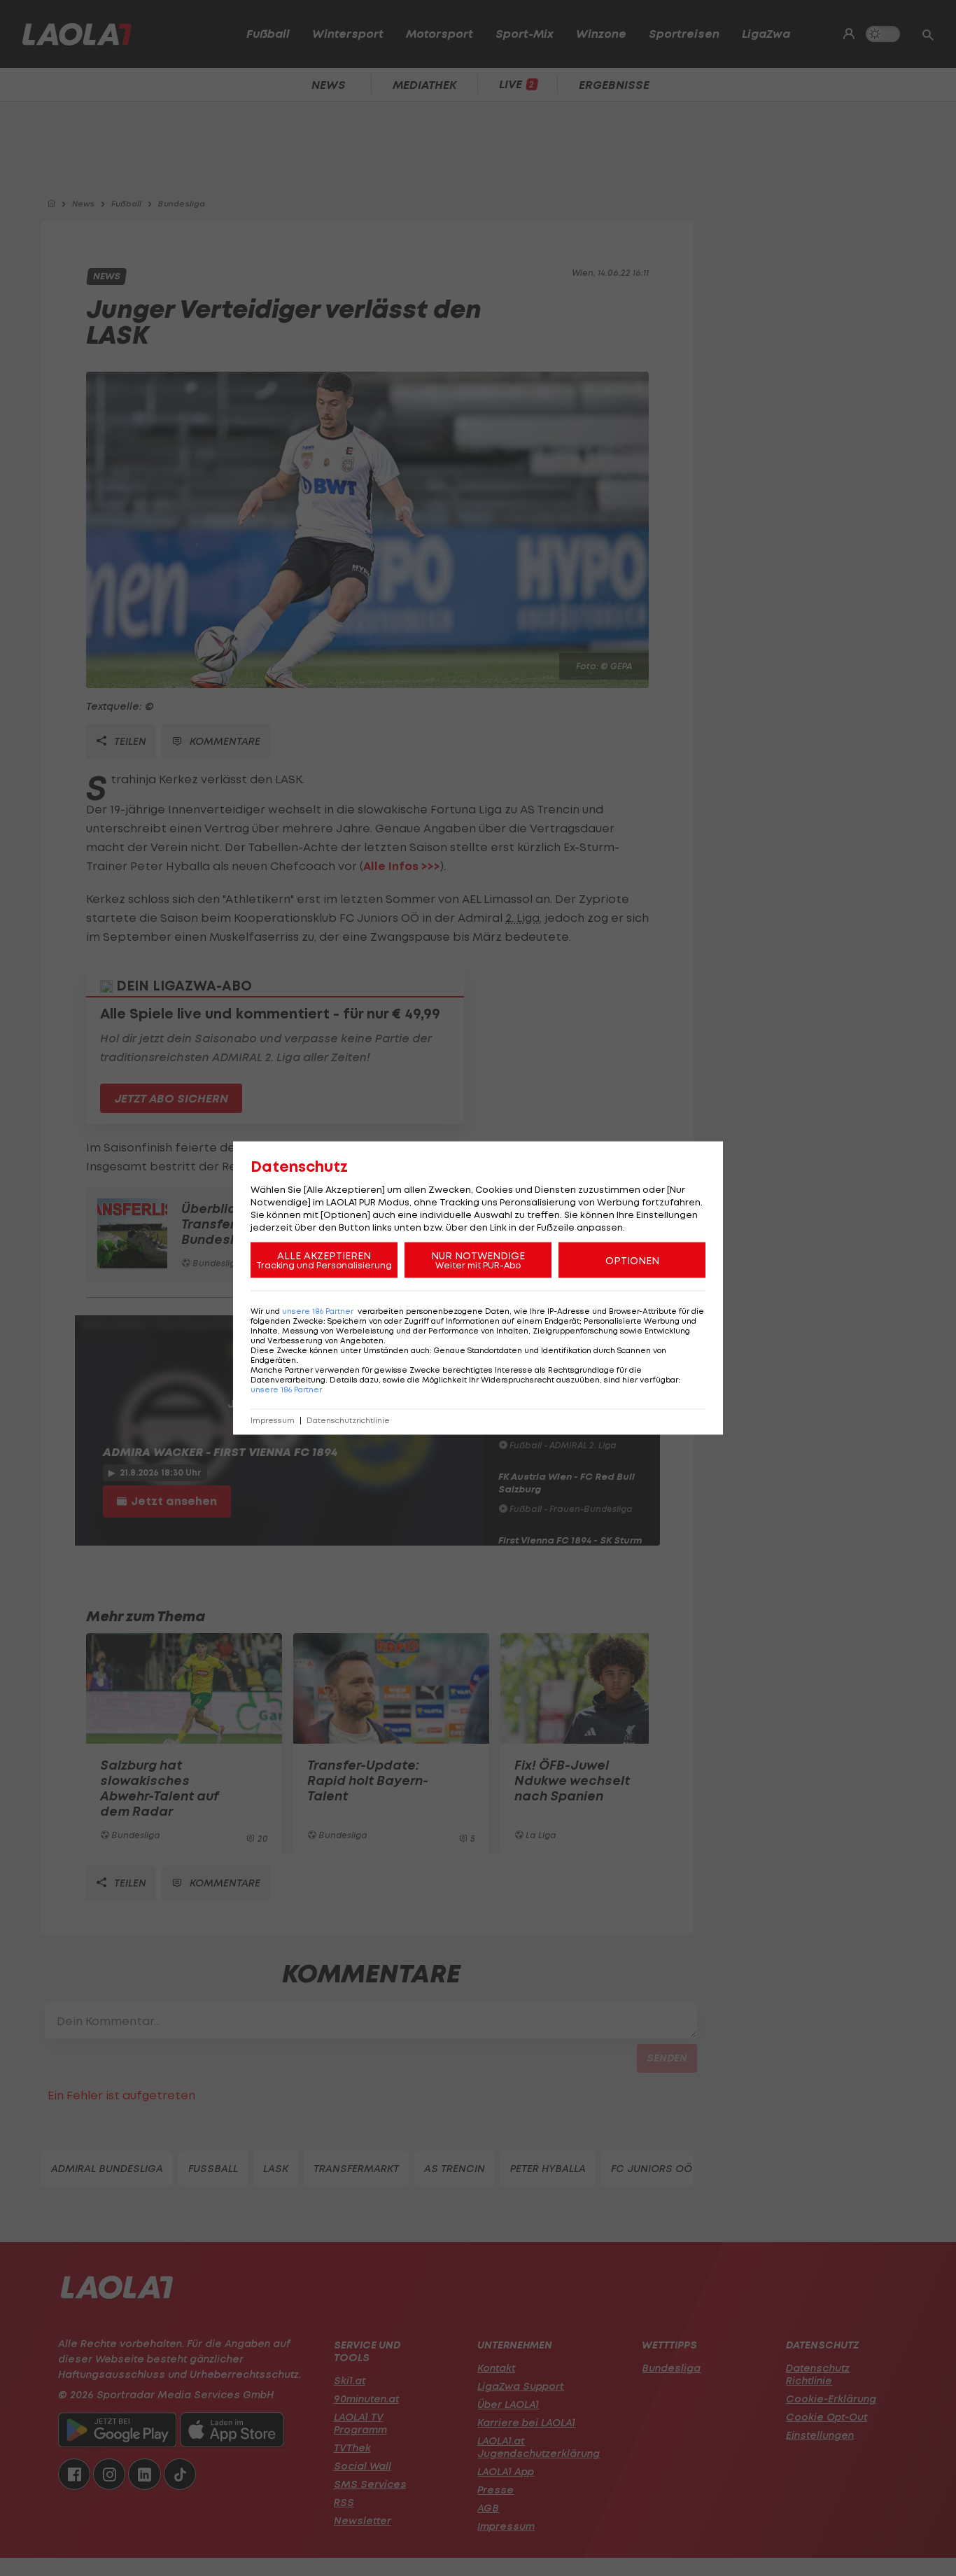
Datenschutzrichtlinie (348, 1421)
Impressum (273, 1421)
